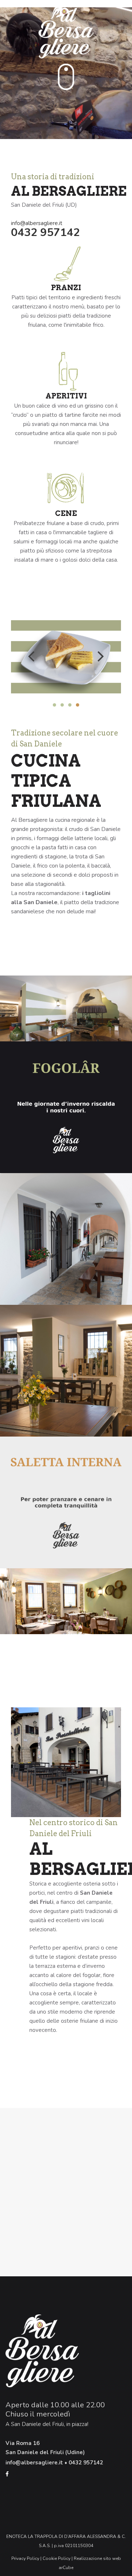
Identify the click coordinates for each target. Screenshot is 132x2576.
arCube (66, 2568)
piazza (80, 2424)
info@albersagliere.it (37, 223)
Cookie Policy (56, 2558)
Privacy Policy (25, 2558)
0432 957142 (45, 233)
